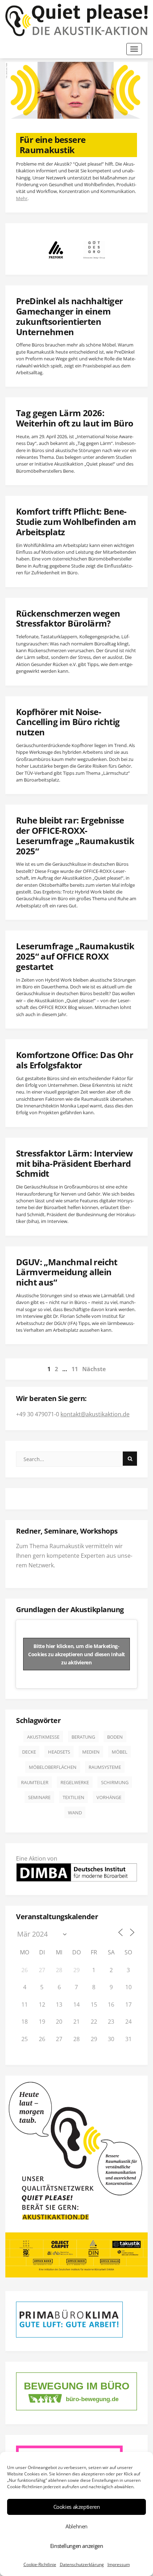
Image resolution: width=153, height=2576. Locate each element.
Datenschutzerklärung (82, 2564)
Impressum (119, 2564)
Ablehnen (76, 2526)
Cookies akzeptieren (77, 2507)
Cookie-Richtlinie (40, 2564)
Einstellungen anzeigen (77, 2546)
